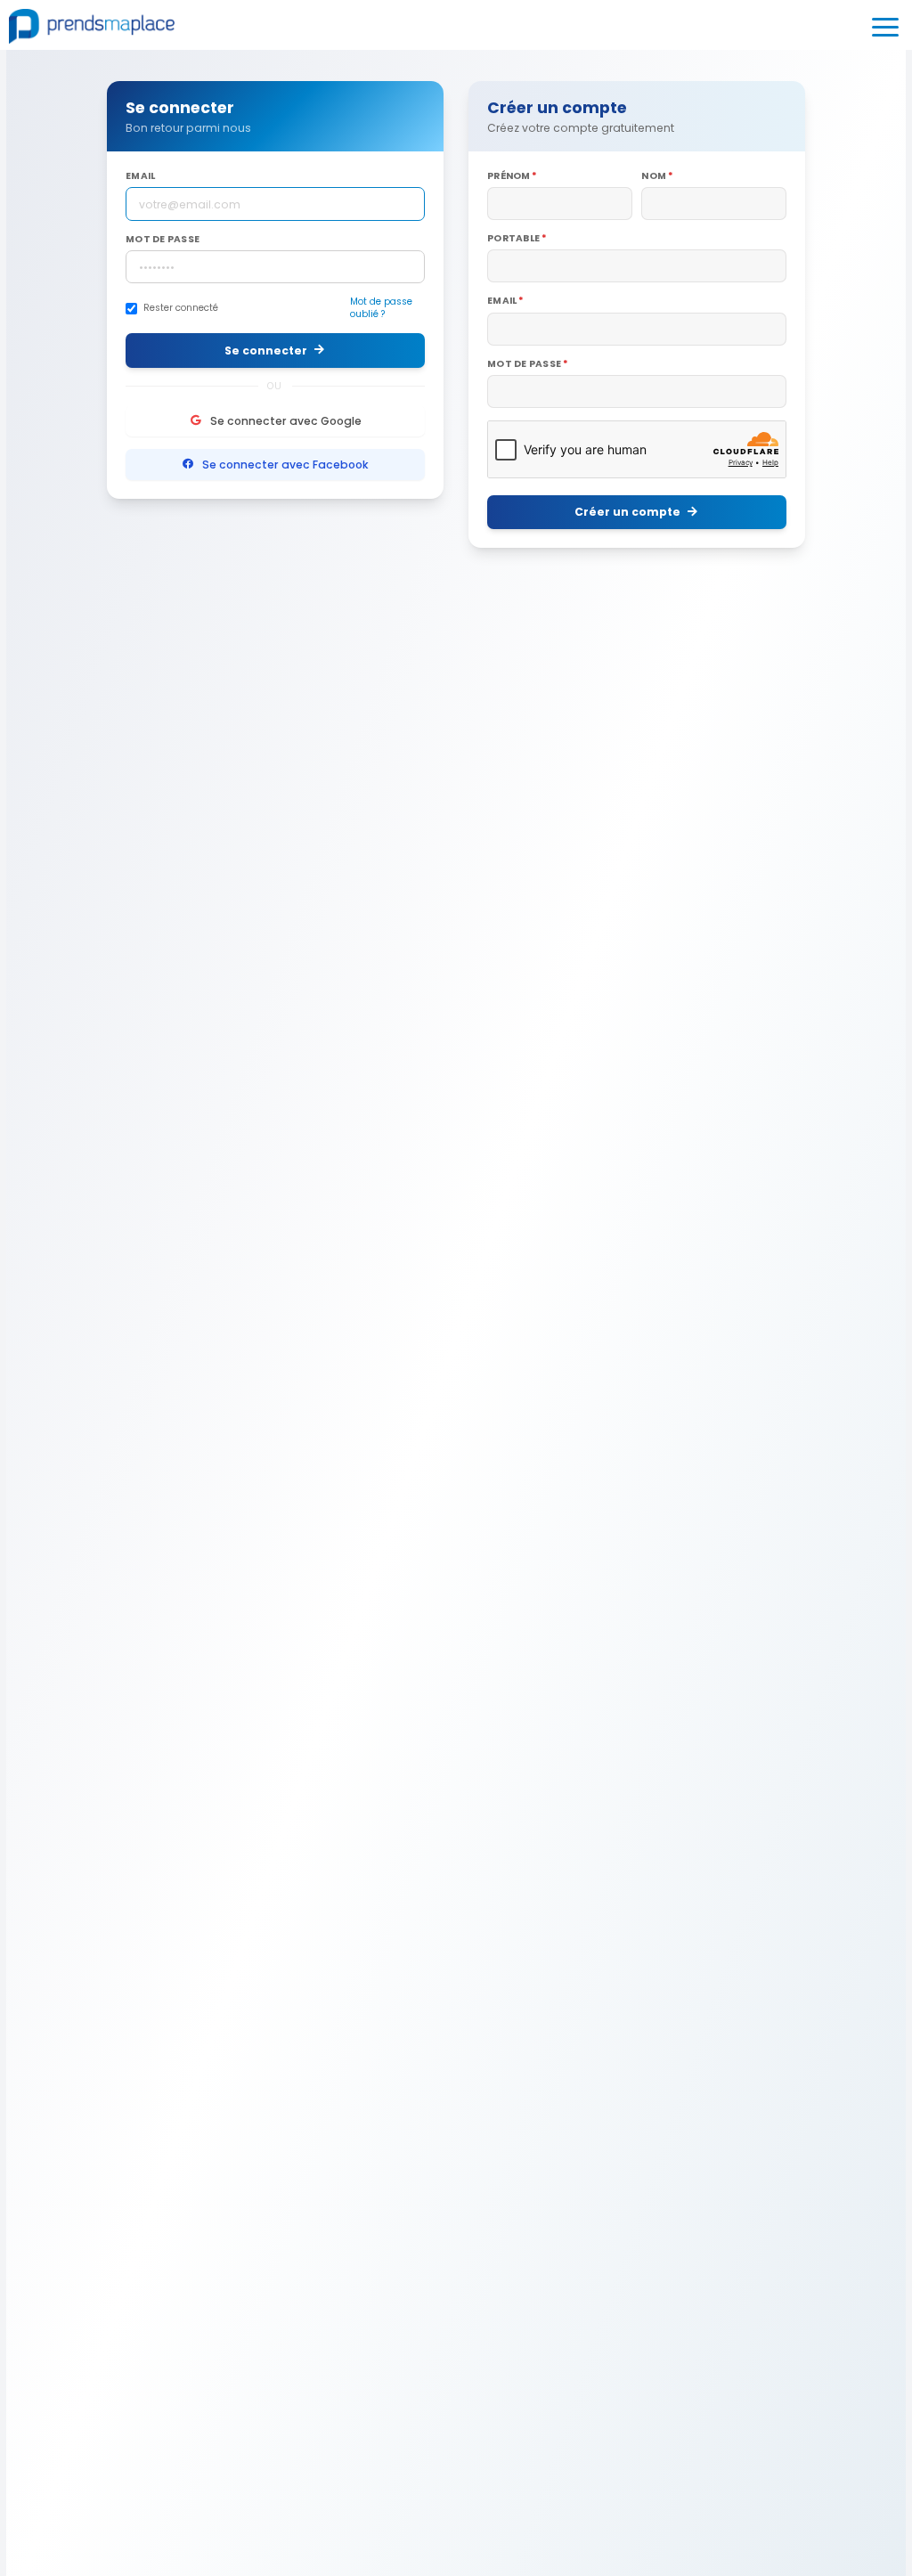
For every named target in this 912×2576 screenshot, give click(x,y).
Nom (654, 176)
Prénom (509, 176)
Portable (513, 239)
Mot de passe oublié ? (381, 308)
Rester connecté (181, 308)
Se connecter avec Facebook (285, 465)
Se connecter (266, 351)
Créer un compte (627, 512)
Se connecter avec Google (286, 421)
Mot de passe (163, 240)
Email (140, 176)
